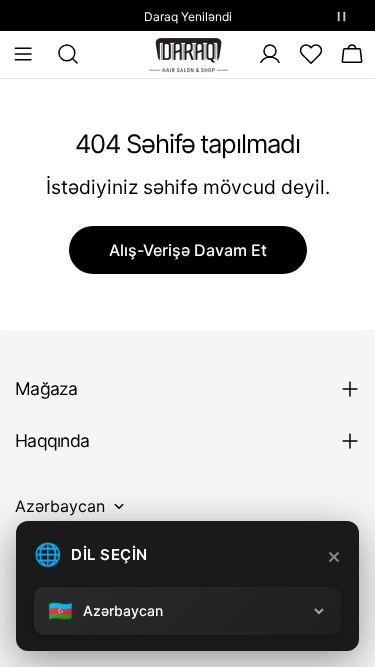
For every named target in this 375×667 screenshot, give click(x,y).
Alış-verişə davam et (188, 250)
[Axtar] (62, 54)
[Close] (334, 557)
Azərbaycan (60, 506)
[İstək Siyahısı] (311, 54)
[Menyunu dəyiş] (23, 54)
